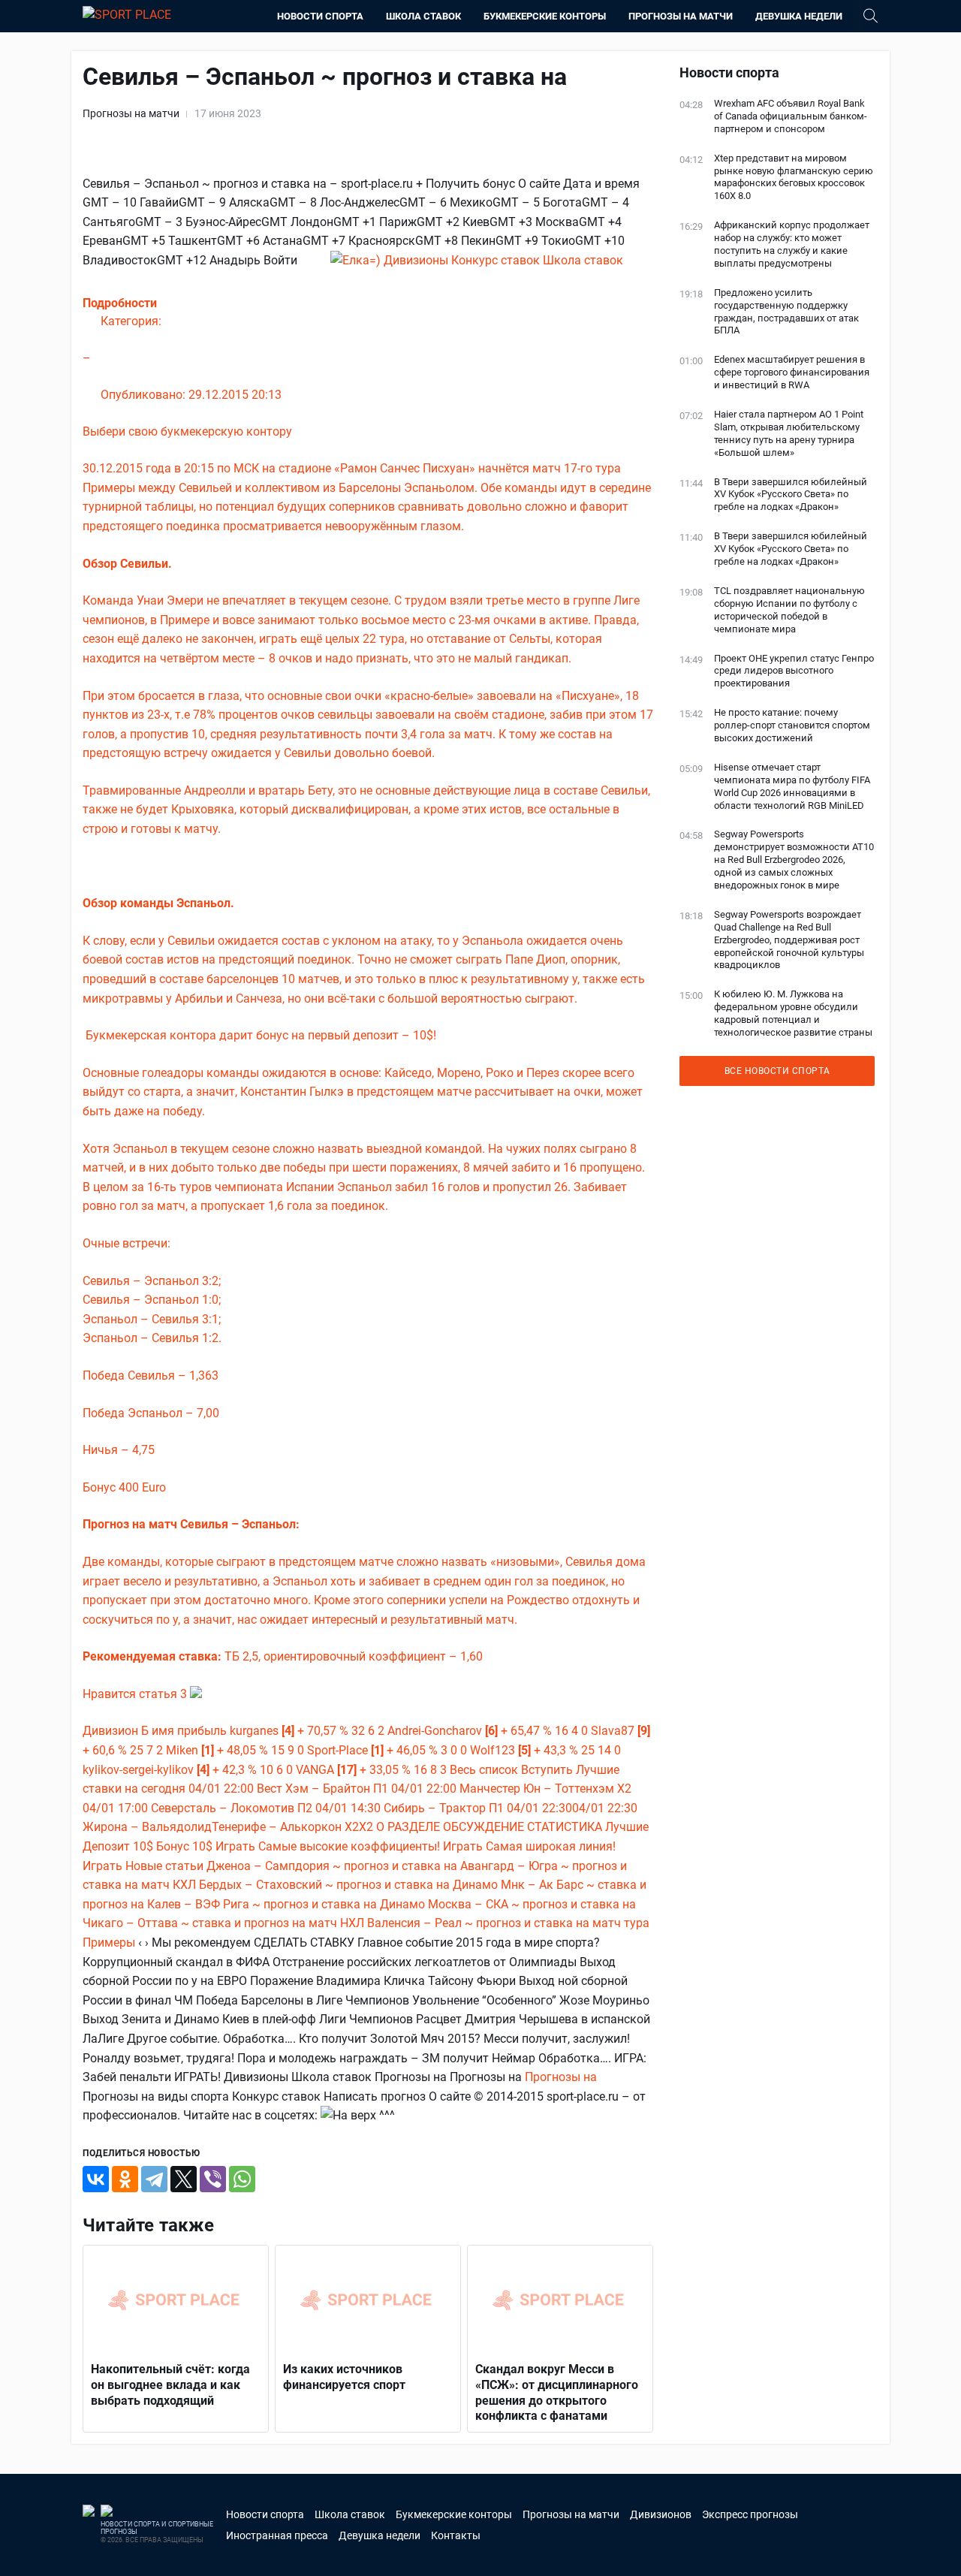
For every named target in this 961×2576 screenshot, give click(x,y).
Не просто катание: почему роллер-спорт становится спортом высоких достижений (792, 725)
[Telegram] (154, 2179)
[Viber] (213, 2179)
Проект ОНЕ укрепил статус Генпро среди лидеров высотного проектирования (794, 671)
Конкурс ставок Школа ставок (537, 260)
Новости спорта (320, 16)
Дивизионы (417, 260)
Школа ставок (423, 16)
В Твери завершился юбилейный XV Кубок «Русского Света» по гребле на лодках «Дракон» (791, 495)
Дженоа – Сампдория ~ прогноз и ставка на (333, 1866)
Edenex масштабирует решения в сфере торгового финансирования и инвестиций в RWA (792, 372)
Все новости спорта (777, 1071)
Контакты (456, 2535)
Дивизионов (661, 2514)
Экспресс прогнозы (750, 2514)
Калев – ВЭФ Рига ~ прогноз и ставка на (264, 1904)
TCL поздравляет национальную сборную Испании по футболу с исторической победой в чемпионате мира (789, 610)
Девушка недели (799, 16)
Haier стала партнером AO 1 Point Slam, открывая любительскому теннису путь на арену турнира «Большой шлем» (789, 433)
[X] (184, 2179)
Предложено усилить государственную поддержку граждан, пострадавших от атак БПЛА (786, 312)
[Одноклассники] (125, 2179)
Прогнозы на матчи (681, 16)
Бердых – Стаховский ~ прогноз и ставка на (326, 1885)
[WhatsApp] (242, 2179)
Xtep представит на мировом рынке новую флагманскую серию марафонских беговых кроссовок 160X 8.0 (794, 177)
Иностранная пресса (277, 2535)
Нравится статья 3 (136, 1694)
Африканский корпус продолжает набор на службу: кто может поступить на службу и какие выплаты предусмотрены (792, 244)
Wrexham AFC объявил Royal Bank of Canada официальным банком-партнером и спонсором (791, 116)
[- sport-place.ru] (357, 260)
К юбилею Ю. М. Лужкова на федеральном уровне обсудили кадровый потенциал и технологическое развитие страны (793, 1013)
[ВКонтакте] (96, 2179)
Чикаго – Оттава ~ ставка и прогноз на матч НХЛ (223, 1923)
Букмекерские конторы (545, 16)
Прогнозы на (561, 2077)
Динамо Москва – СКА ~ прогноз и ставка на (508, 1904)
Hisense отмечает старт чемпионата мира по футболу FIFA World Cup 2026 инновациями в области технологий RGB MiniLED (792, 786)
